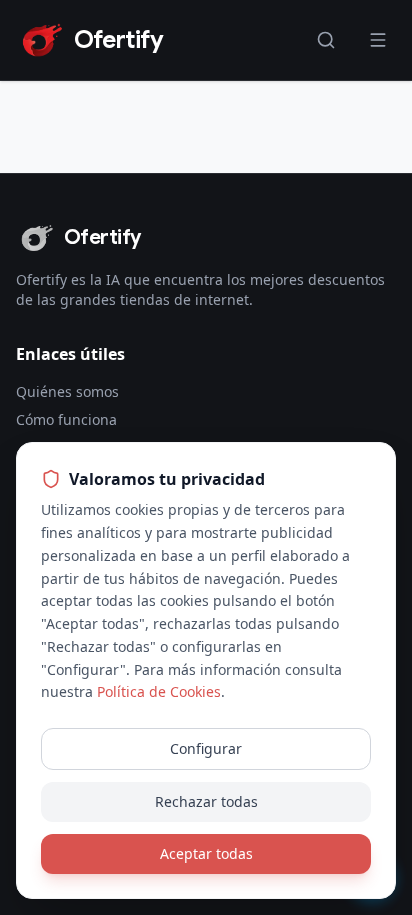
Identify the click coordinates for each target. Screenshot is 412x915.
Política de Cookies (159, 691)
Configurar (206, 748)
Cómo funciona (66, 419)
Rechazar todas (206, 801)
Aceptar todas (206, 853)
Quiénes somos (67, 391)
